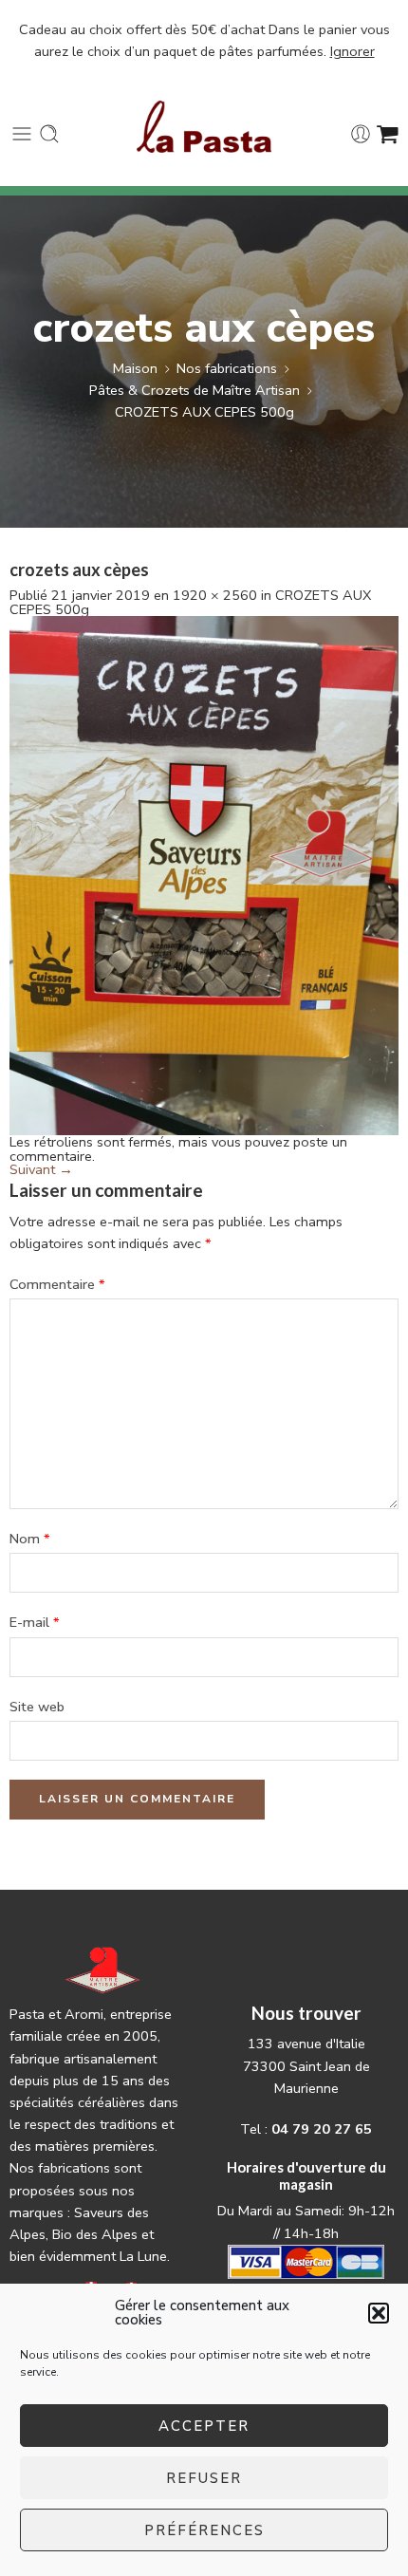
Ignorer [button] (352, 51)
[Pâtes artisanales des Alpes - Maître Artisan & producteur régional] (204, 127)
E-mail (35, 1622)
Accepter (204, 2426)
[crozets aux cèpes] (204, 874)
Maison (135, 368)
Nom (30, 1539)
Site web (37, 1707)
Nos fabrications (227, 368)
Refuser (204, 2478)
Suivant (41, 1169)
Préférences (204, 2530)
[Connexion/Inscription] (361, 134)
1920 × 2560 (215, 595)
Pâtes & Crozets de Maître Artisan (195, 390)
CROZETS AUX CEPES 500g (204, 412)
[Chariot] (388, 134)
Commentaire (57, 1284)
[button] (379, 2313)
